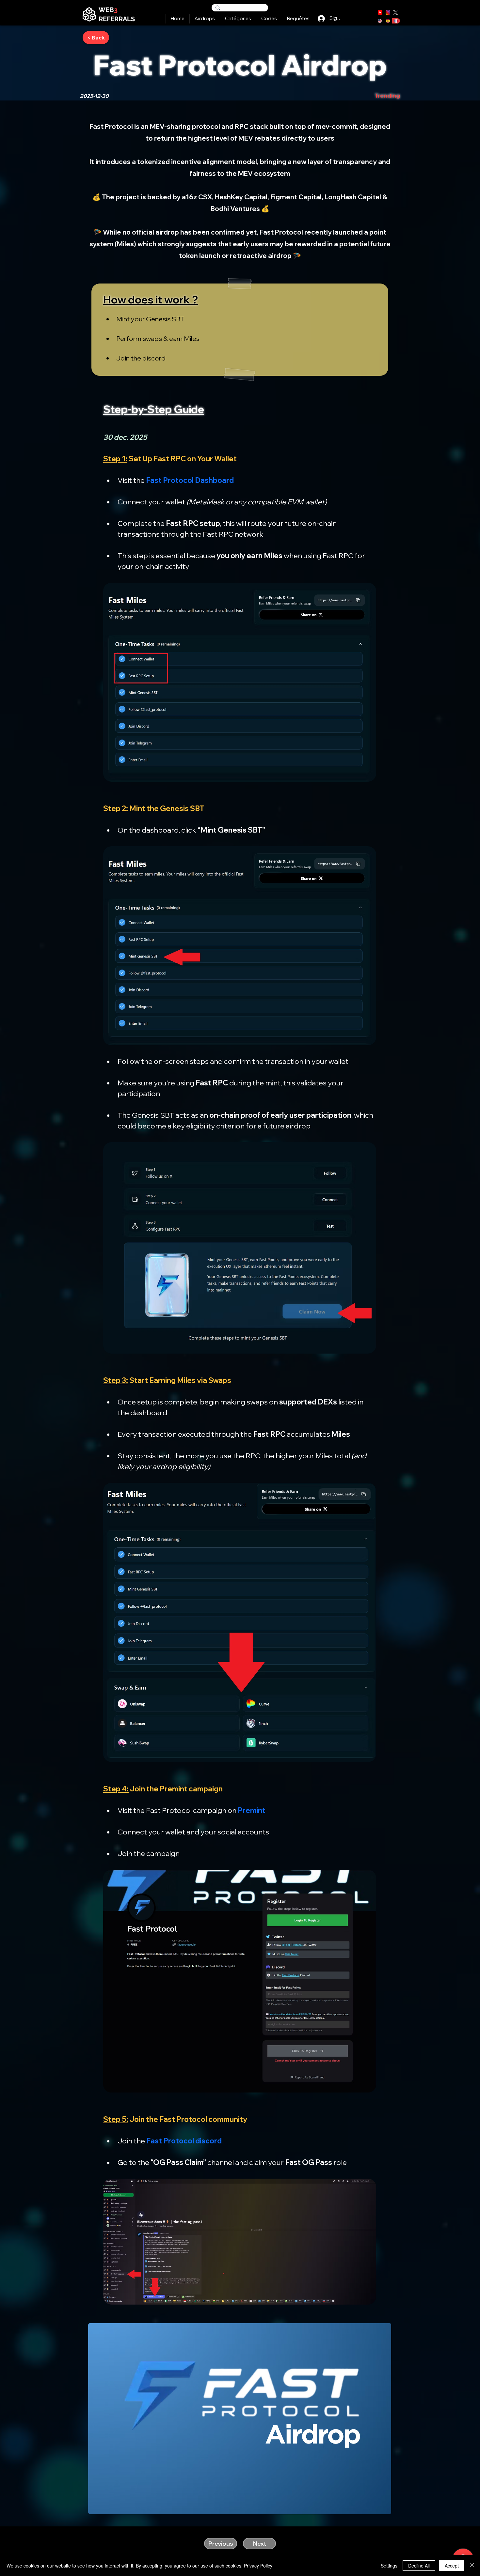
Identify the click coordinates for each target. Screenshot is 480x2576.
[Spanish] (388, 21)
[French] (396, 21)
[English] (380, 21)
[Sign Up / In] (321, 18)
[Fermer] (472, 2566)
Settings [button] (389, 2566)
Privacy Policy (258, 2566)
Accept (452, 2566)
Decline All (419, 2566)
